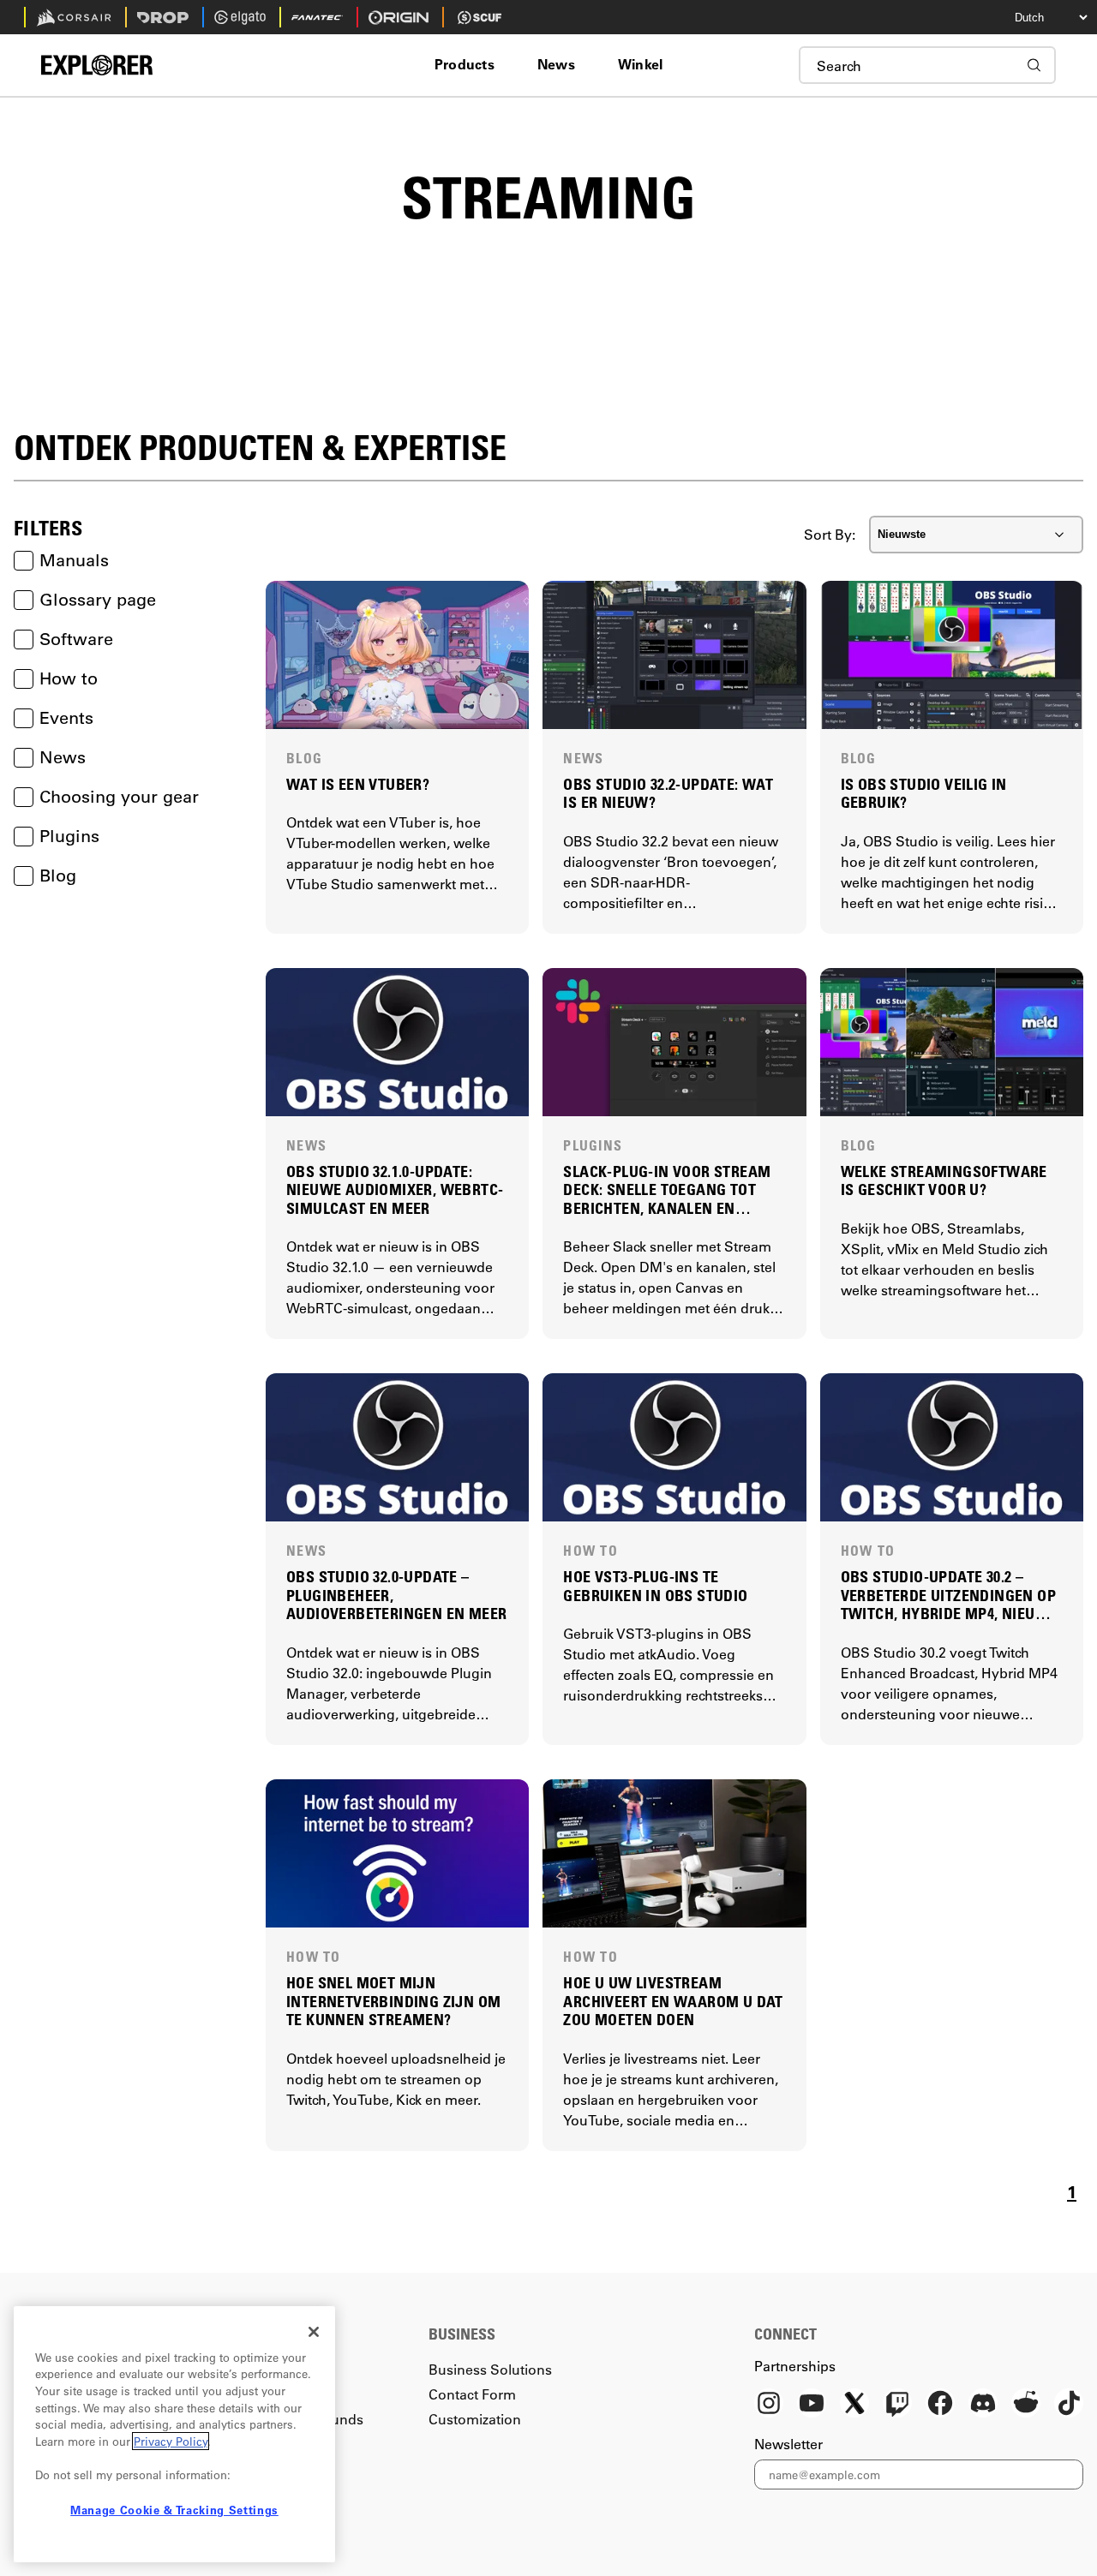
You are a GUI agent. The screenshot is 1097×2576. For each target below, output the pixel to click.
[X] (854, 2405)
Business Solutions (490, 2369)
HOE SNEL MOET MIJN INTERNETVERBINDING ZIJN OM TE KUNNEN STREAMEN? (393, 2001)
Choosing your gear (119, 796)
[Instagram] (769, 2405)
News (63, 757)
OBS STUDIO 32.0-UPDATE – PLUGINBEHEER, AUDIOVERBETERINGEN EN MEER (396, 1595)
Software (76, 639)
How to (69, 678)
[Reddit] (1026, 2405)
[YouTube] (812, 2405)
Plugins (69, 836)
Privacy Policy (171, 2441)
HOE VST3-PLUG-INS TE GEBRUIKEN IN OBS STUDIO (655, 1586)
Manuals (74, 560)
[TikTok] (1069, 2405)
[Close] (314, 2332)
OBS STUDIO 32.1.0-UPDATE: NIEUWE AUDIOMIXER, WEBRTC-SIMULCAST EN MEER (395, 1190)
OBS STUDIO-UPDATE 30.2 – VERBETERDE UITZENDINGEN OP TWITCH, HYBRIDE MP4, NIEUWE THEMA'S (949, 1596)
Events (66, 717)
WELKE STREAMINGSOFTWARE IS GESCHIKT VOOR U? (944, 1181)
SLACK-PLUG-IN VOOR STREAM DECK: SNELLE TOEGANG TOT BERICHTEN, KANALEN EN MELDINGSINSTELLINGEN (667, 1190)
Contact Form (472, 2394)
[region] (174, 2434)
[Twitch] (897, 2405)
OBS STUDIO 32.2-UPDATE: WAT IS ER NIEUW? (668, 794)
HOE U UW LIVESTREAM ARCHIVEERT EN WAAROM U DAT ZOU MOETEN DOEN (673, 2001)
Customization (475, 2419)
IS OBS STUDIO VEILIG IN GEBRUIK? (924, 794)
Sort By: (830, 534)
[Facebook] (940, 2405)
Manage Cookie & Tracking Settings (174, 2510)
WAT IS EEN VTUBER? (358, 784)
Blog (58, 875)
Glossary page (98, 599)
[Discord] (983, 2405)
